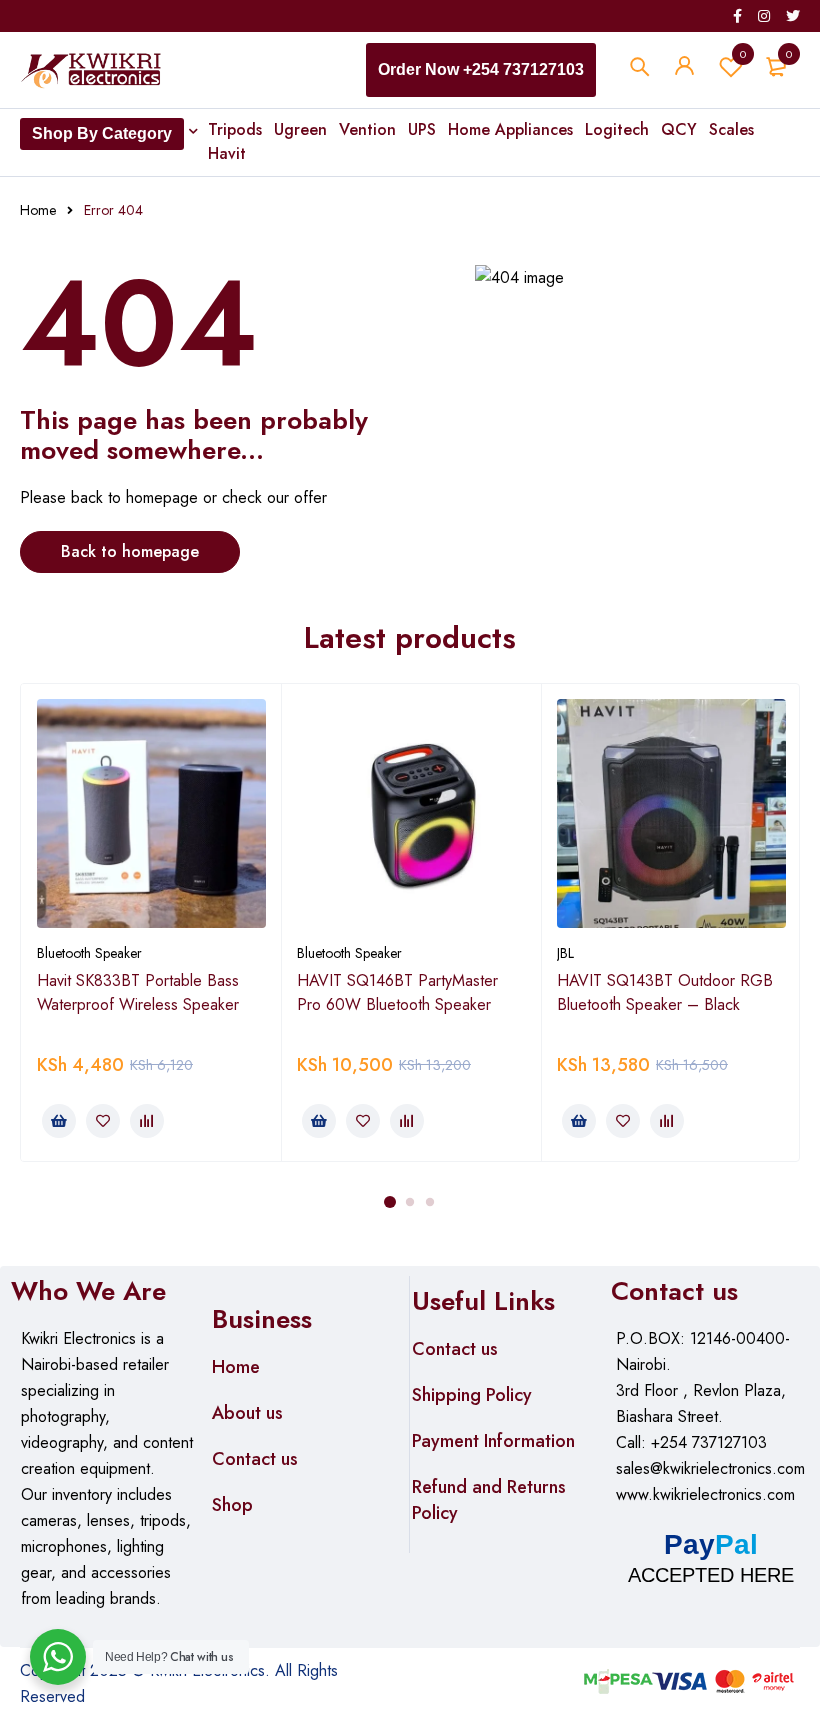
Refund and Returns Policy (489, 1500)
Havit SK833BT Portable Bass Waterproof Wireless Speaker (138, 992)
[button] (59, 1121)
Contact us (255, 1459)
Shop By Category (102, 133)
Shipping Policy (472, 1395)
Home (38, 210)
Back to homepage (130, 551)
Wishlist (743, 54)
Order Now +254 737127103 (481, 69)
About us (247, 1413)
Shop (232, 1505)
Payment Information (493, 1441)
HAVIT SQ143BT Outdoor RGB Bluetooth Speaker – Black (665, 992)
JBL (565, 953)
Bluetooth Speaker (89, 953)
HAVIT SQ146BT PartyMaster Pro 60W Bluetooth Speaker (397, 992)
